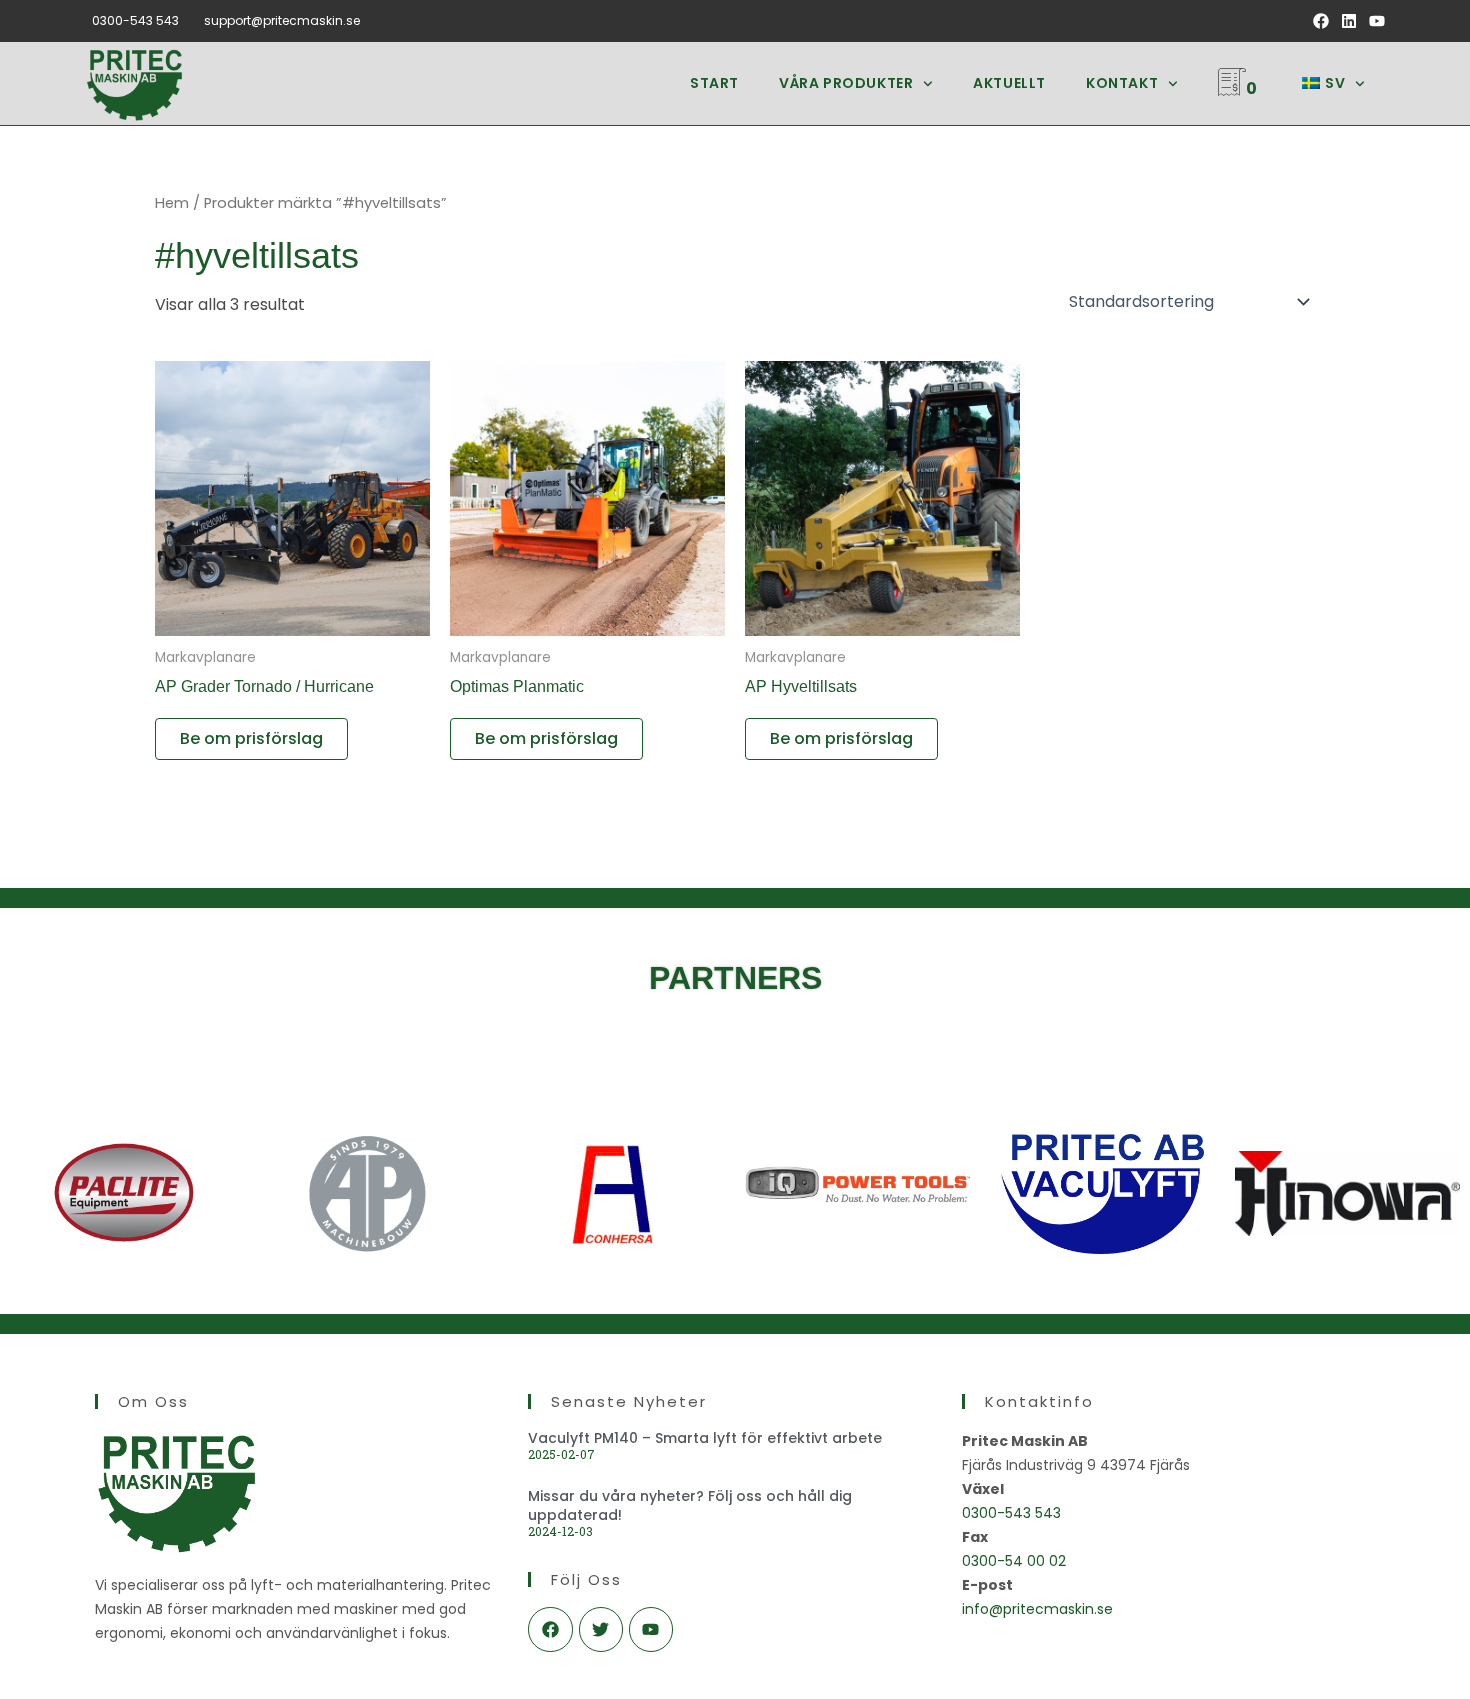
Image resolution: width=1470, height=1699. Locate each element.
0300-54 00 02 (1014, 1561)
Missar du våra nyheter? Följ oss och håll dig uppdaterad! (690, 1505)
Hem (172, 203)
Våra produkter (846, 83)
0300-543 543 (135, 20)
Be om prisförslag (251, 738)
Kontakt (1122, 83)
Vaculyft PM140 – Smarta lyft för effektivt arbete (705, 1438)
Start (714, 83)
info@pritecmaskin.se (1037, 1609)
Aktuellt (1009, 83)
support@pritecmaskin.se (282, 20)
